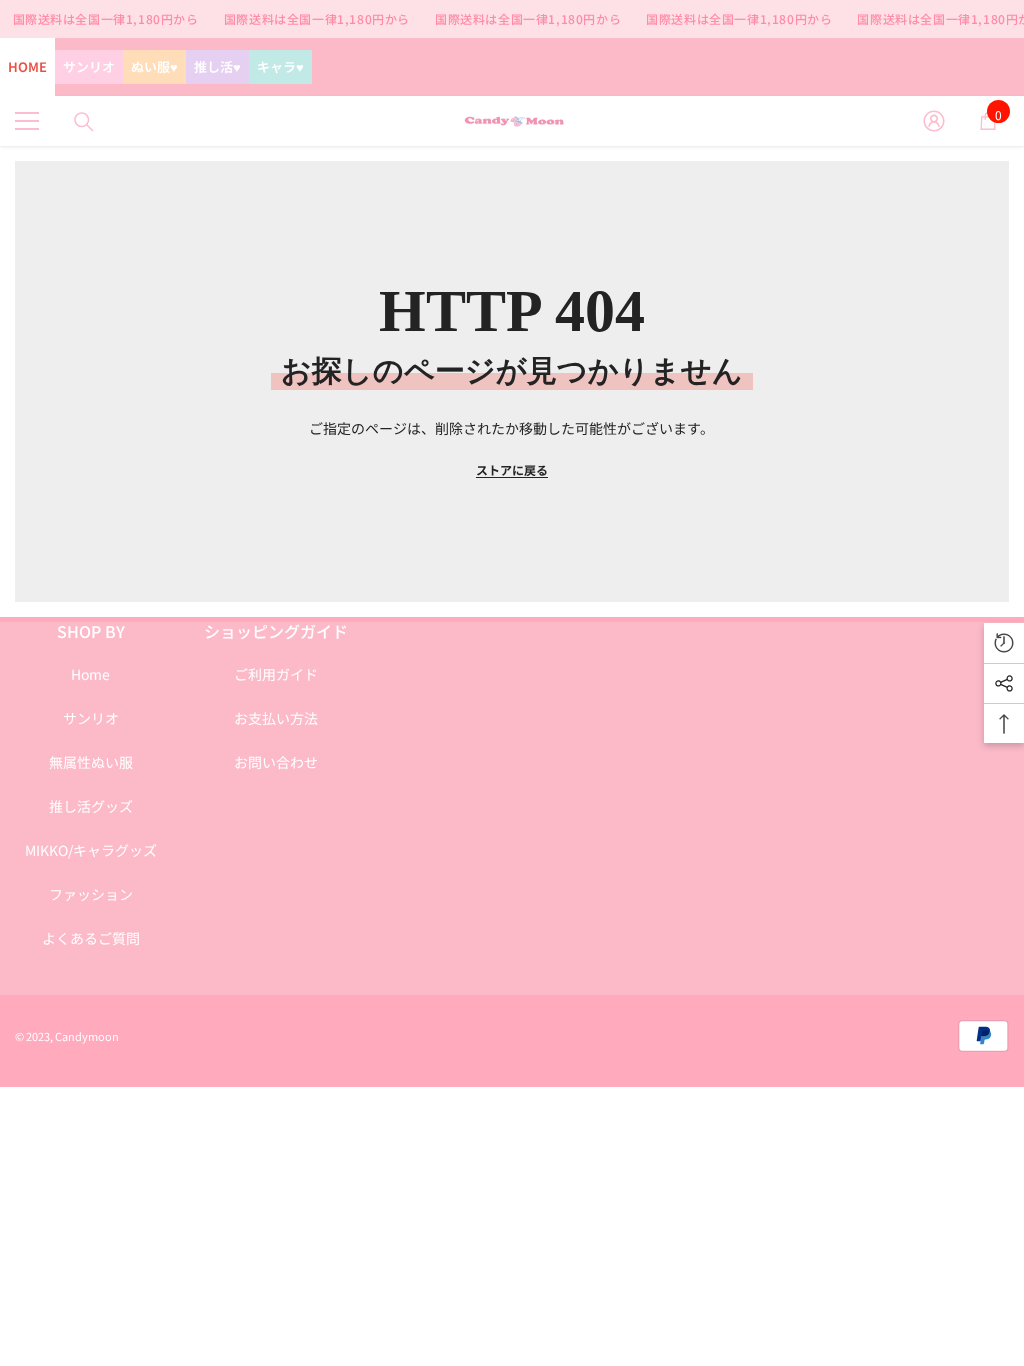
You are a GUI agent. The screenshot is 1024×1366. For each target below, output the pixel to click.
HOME (27, 66)
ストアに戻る (512, 469)
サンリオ (89, 66)
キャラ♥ (280, 66)
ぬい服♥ (154, 66)
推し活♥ (217, 66)
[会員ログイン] (934, 121)
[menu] (27, 121)
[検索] (84, 122)
